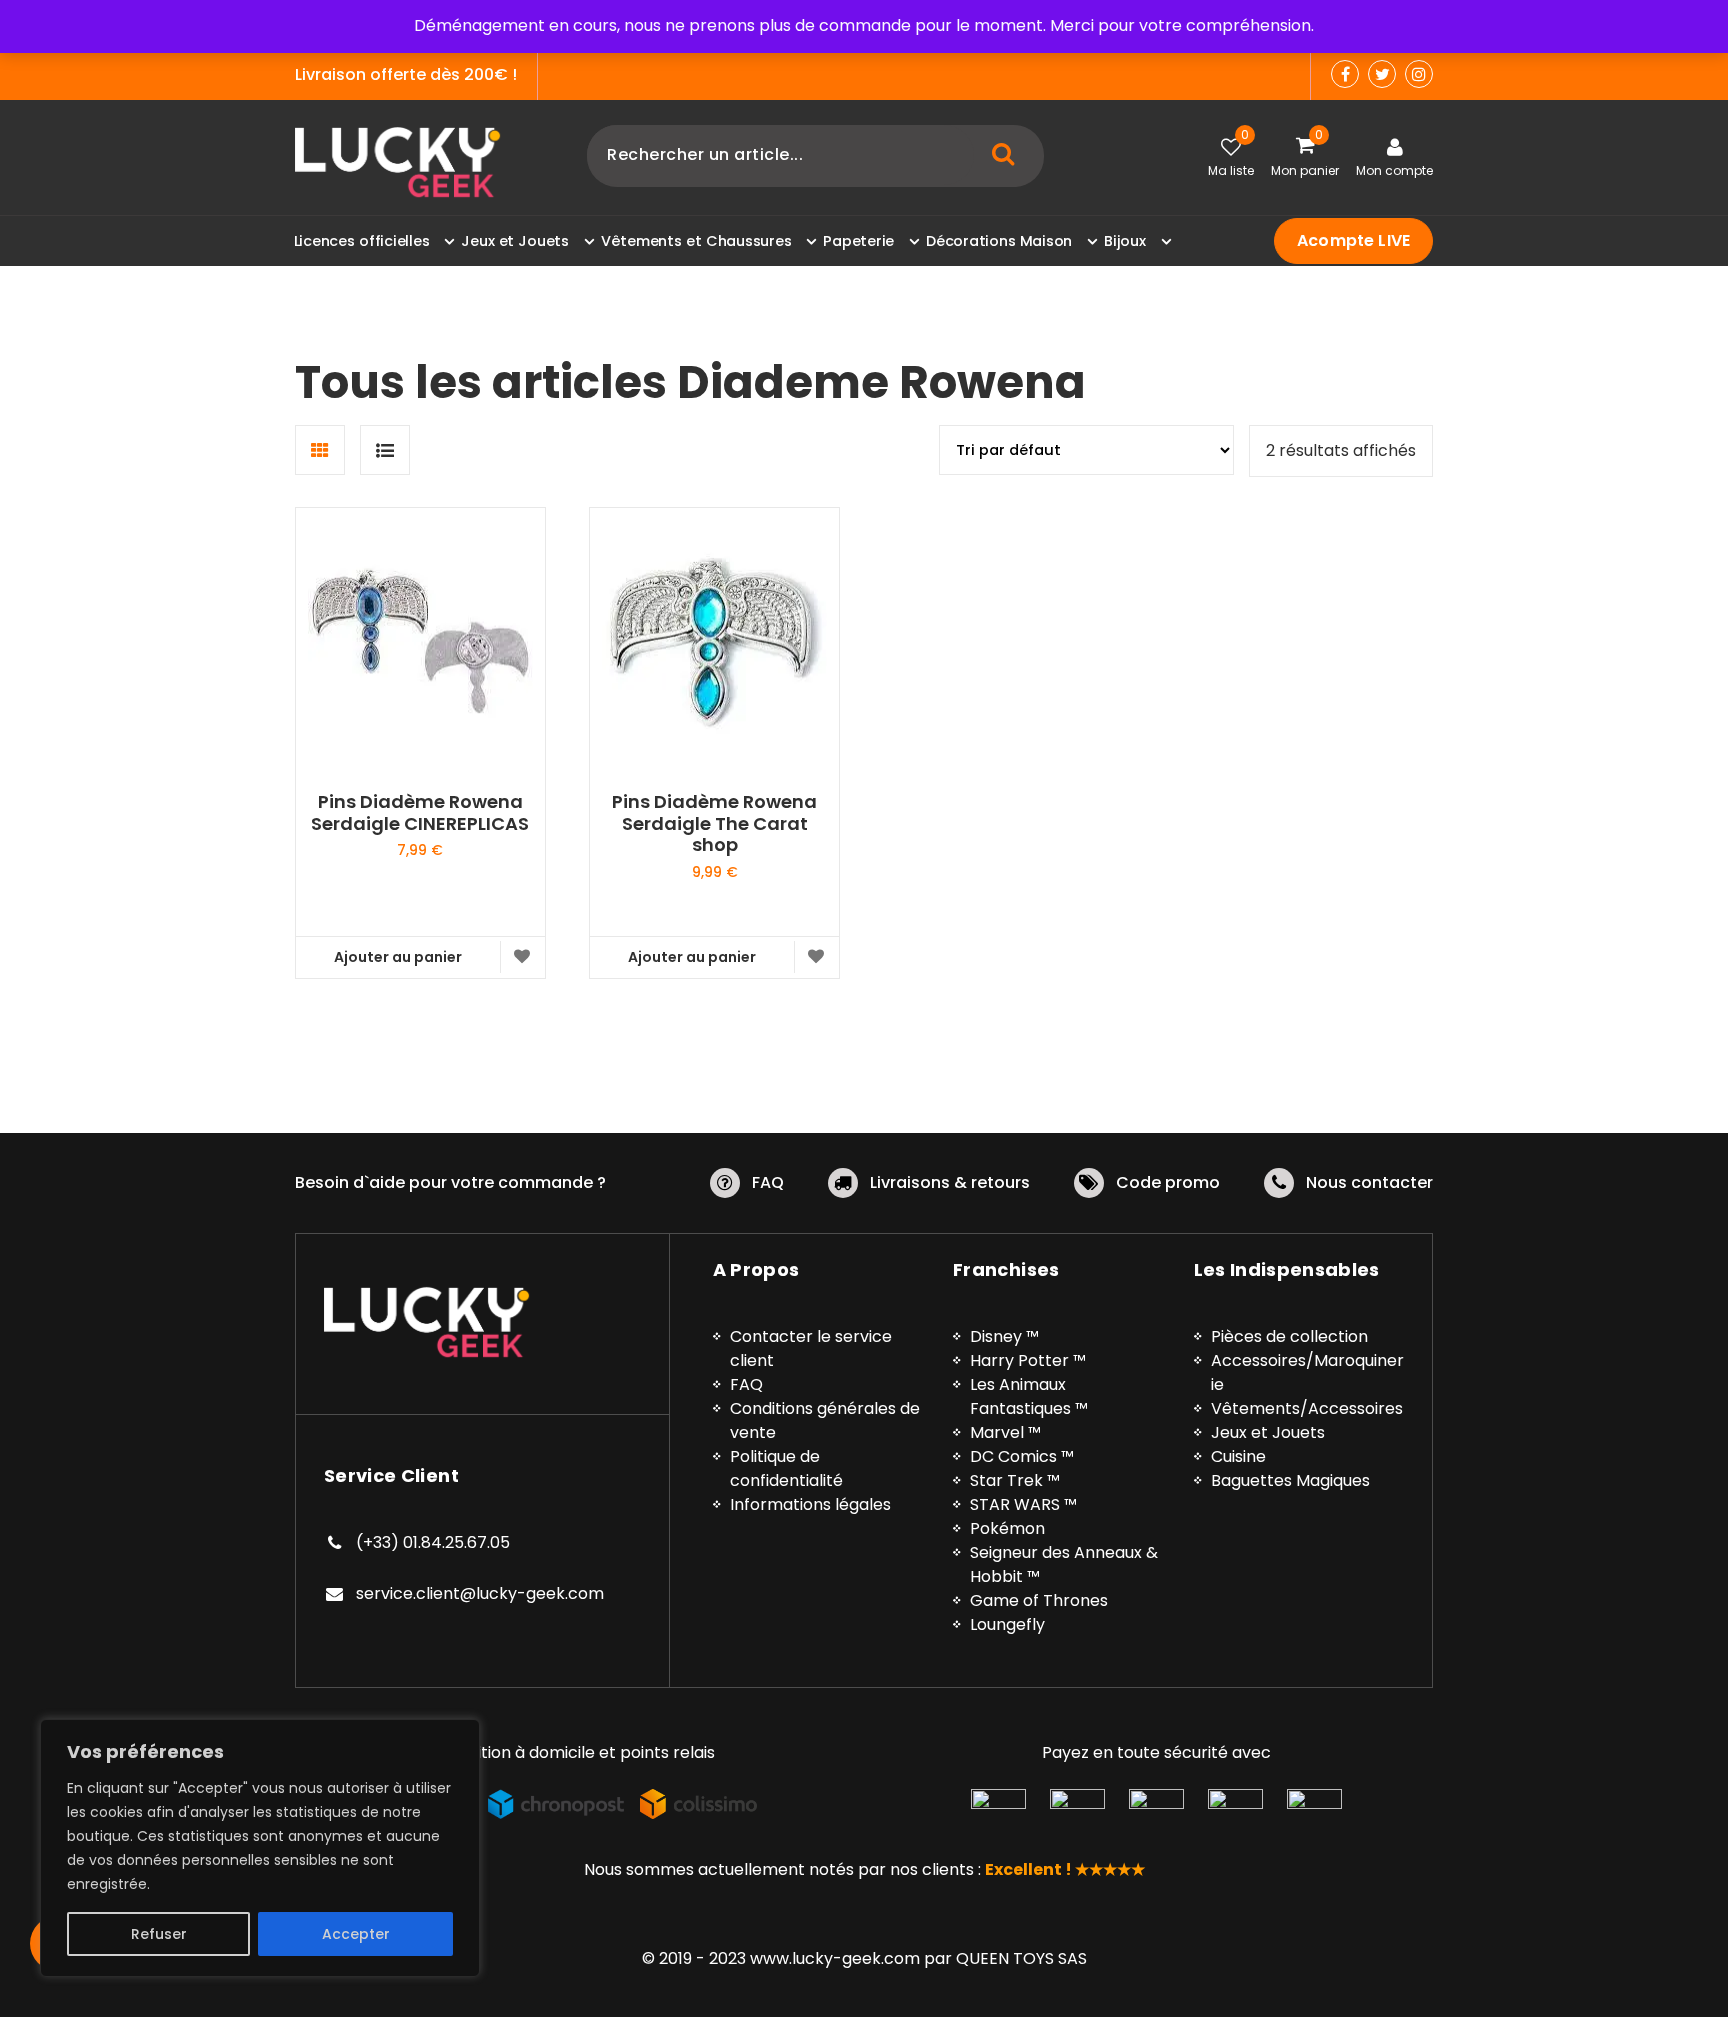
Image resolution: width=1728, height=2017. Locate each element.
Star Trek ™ (1015, 1480)
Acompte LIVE (1353, 240)
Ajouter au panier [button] (398, 957)
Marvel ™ (1005, 1432)
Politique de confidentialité (786, 1468)
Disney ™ (1004, 1336)
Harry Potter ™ (1028, 1360)
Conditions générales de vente (825, 1420)
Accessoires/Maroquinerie (1307, 1372)
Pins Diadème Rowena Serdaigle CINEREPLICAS (420, 812)
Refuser (159, 1934)
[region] (260, 1848)
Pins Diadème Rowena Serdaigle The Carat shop (714, 823)
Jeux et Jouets (1268, 1432)
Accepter (356, 1934)
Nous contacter (1369, 1182)
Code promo (1168, 1182)
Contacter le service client (811, 1348)
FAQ (768, 1182)
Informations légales (810, 1504)
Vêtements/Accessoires (1307, 1408)
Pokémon (1007, 1528)
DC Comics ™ (1022, 1456)
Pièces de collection (1289, 1336)
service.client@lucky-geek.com (480, 1593)
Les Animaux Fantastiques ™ (1029, 1396)
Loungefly (1007, 1624)
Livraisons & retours (950, 1182)
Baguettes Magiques (1290, 1480)
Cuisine (1238, 1456)
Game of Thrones (1039, 1600)
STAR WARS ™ (1023, 1504)
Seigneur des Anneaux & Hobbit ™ (1064, 1564)
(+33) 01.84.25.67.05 (433, 1542)
